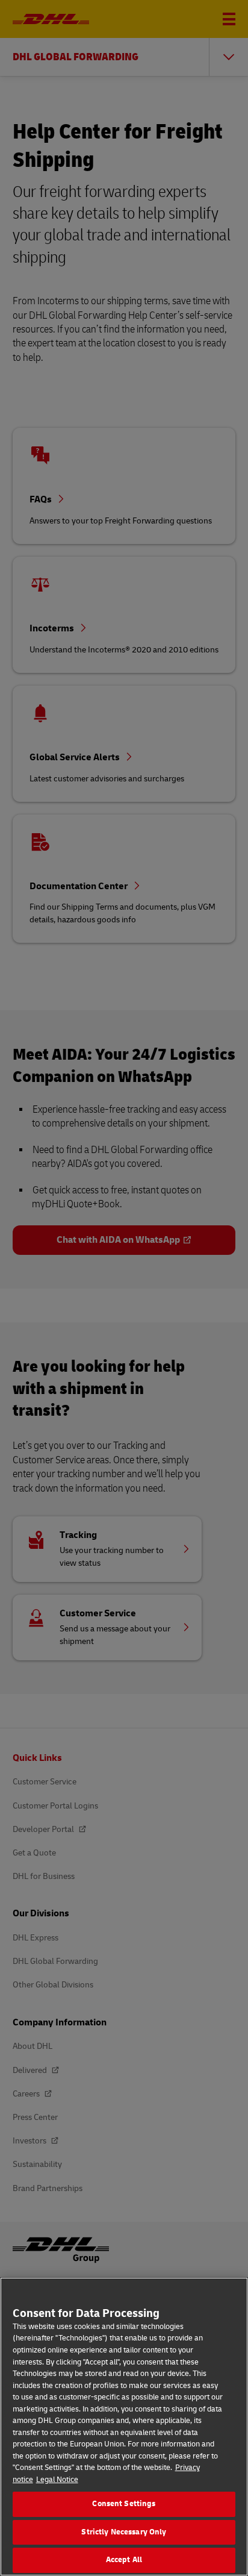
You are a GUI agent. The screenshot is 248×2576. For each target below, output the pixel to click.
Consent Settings (124, 2504)
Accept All (124, 2560)
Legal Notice (57, 2480)
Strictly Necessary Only (124, 2532)
